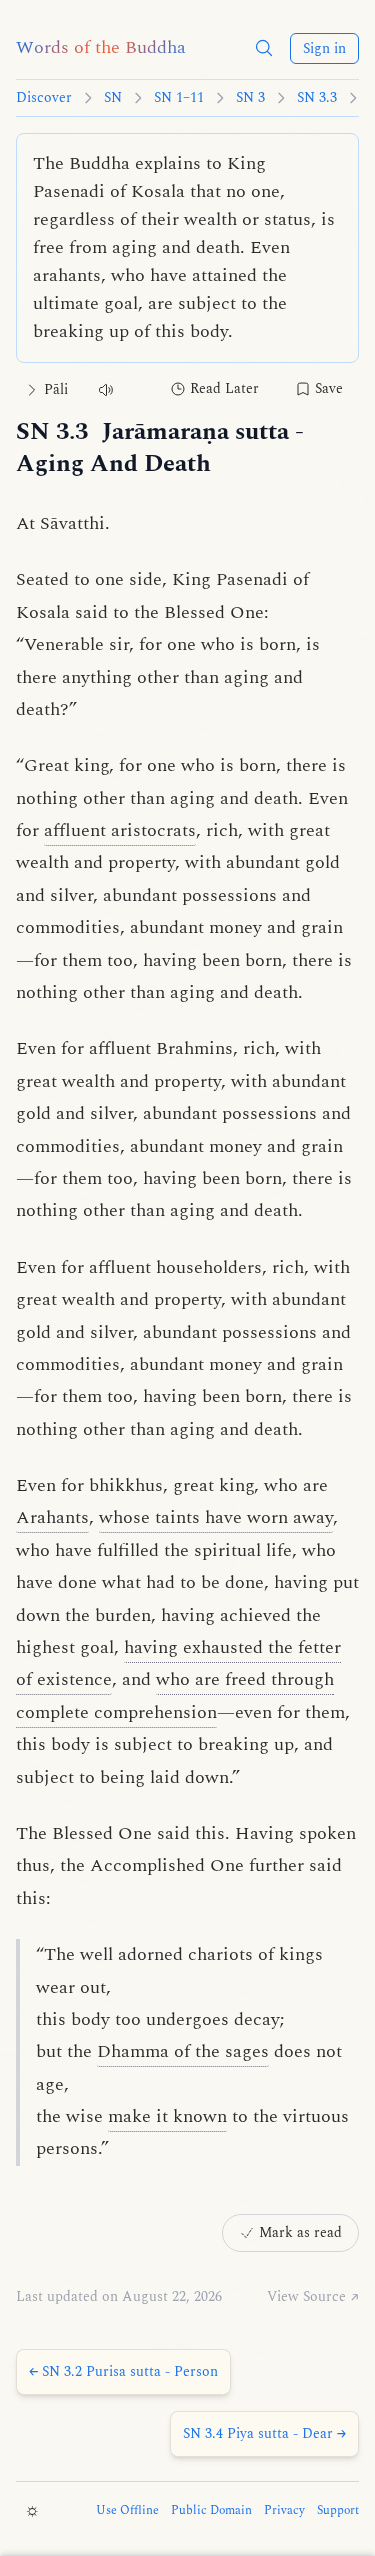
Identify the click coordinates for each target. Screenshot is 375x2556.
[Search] (264, 48)
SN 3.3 (317, 98)
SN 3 (250, 98)
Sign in (324, 48)
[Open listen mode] (106, 389)
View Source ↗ (313, 2297)
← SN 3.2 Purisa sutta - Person (123, 2371)
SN (113, 98)
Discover (44, 98)
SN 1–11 (179, 98)
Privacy (284, 2511)
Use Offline (127, 2511)
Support (338, 2511)
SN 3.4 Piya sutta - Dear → (264, 2433)
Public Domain (211, 2511)
